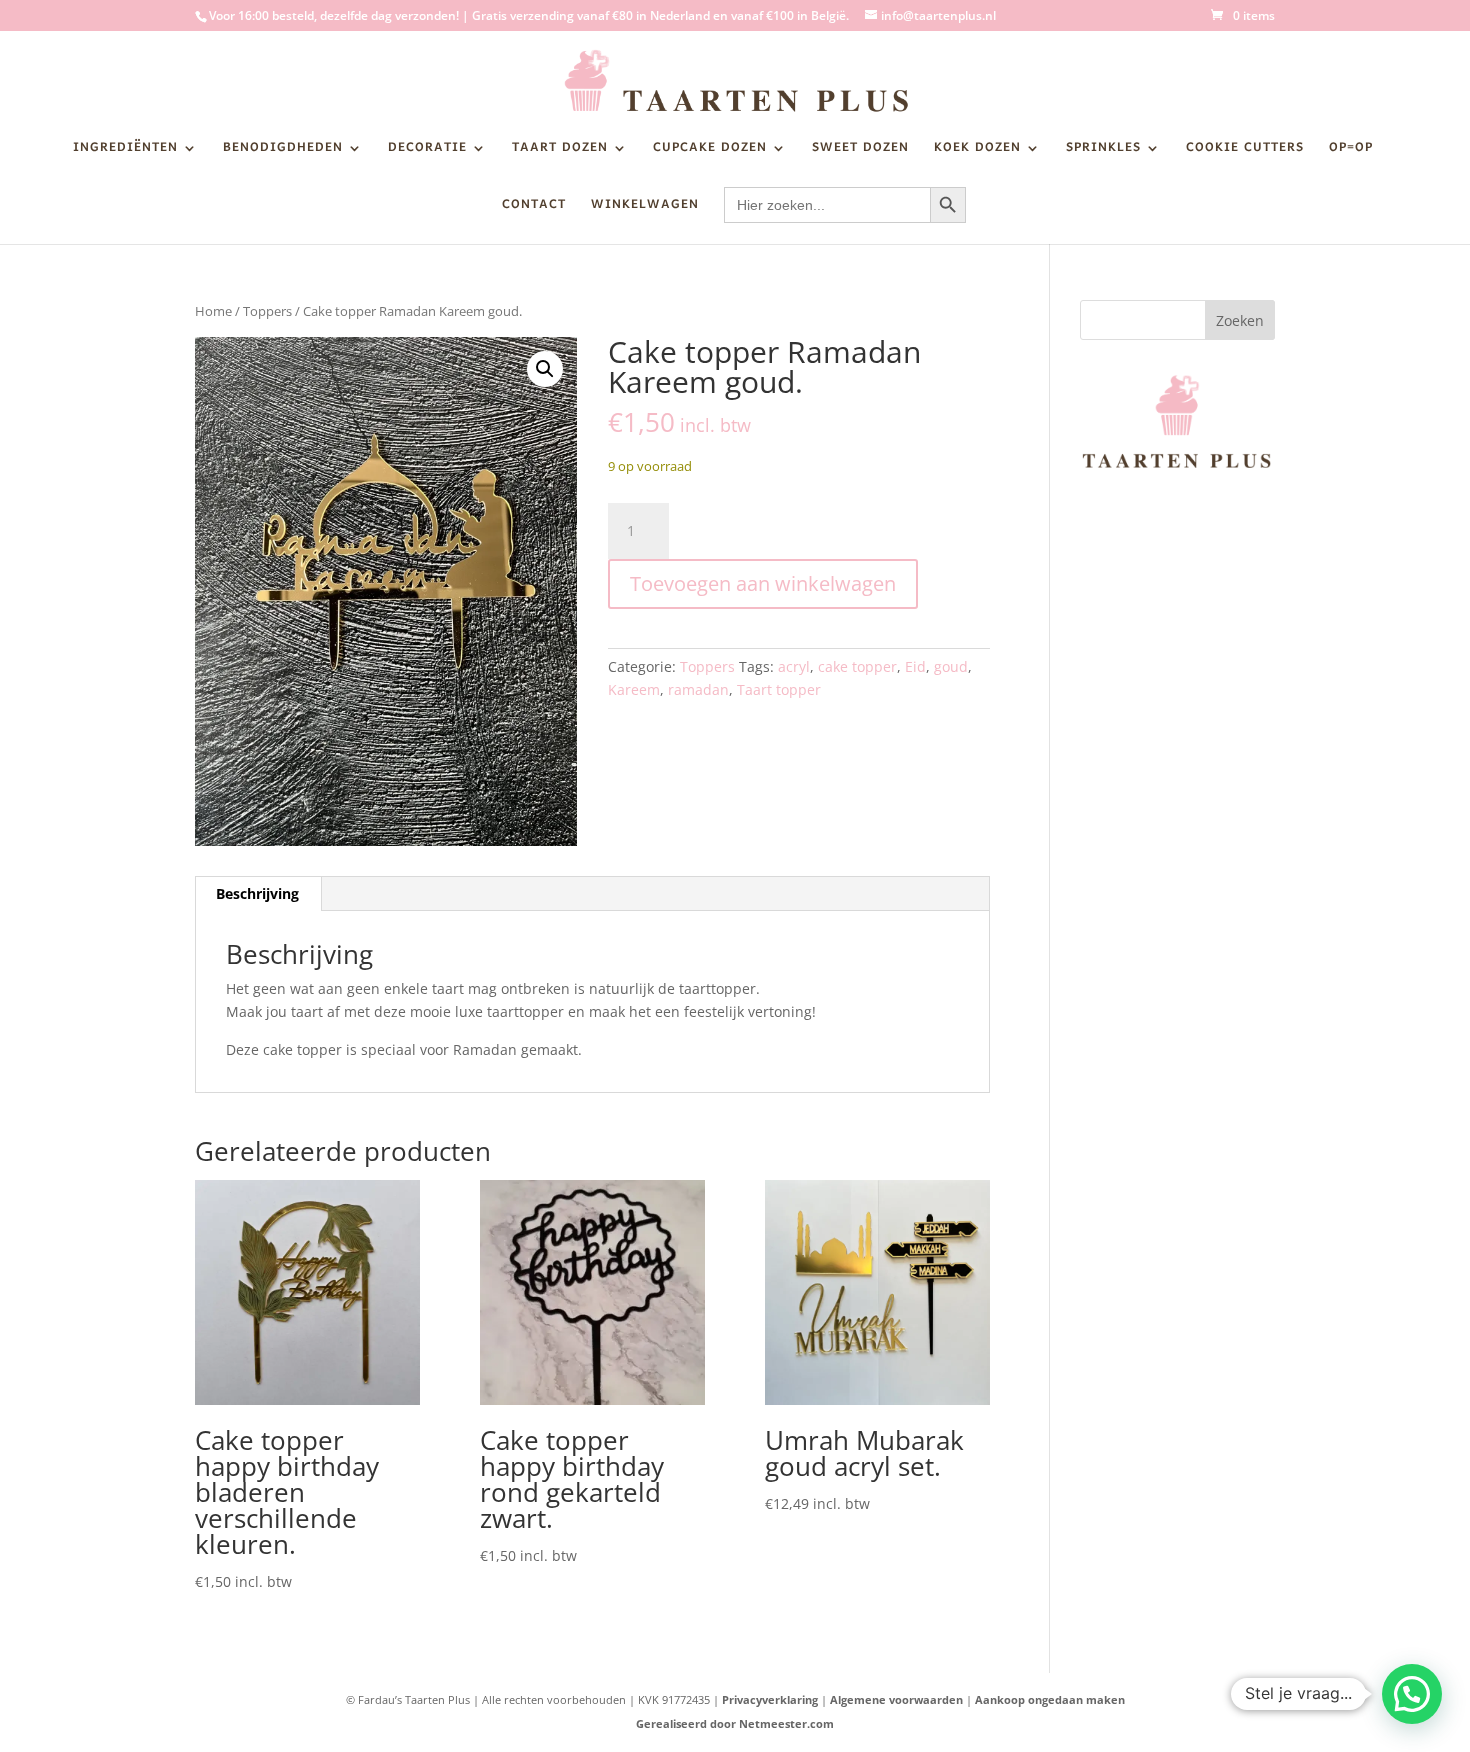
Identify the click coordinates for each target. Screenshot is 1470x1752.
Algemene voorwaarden (896, 1699)
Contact (534, 208)
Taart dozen (560, 151)
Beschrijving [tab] (257, 893)
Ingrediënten (125, 151)
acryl (794, 666)
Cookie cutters (1245, 151)
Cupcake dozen (710, 151)
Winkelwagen (645, 208)
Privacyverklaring (770, 1699)
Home (213, 311)
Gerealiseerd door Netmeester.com (735, 1723)
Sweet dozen (860, 151)
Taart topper (779, 689)
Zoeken (1240, 320)
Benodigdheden (283, 151)
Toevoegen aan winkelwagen (763, 583)
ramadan (698, 689)
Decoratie (427, 151)
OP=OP (1351, 151)
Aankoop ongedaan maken (1050, 1699)
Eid (915, 666)
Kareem (634, 689)
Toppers (267, 311)
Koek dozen (977, 151)
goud (951, 666)
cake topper (857, 666)
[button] (545, 369)
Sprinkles (1103, 151)
